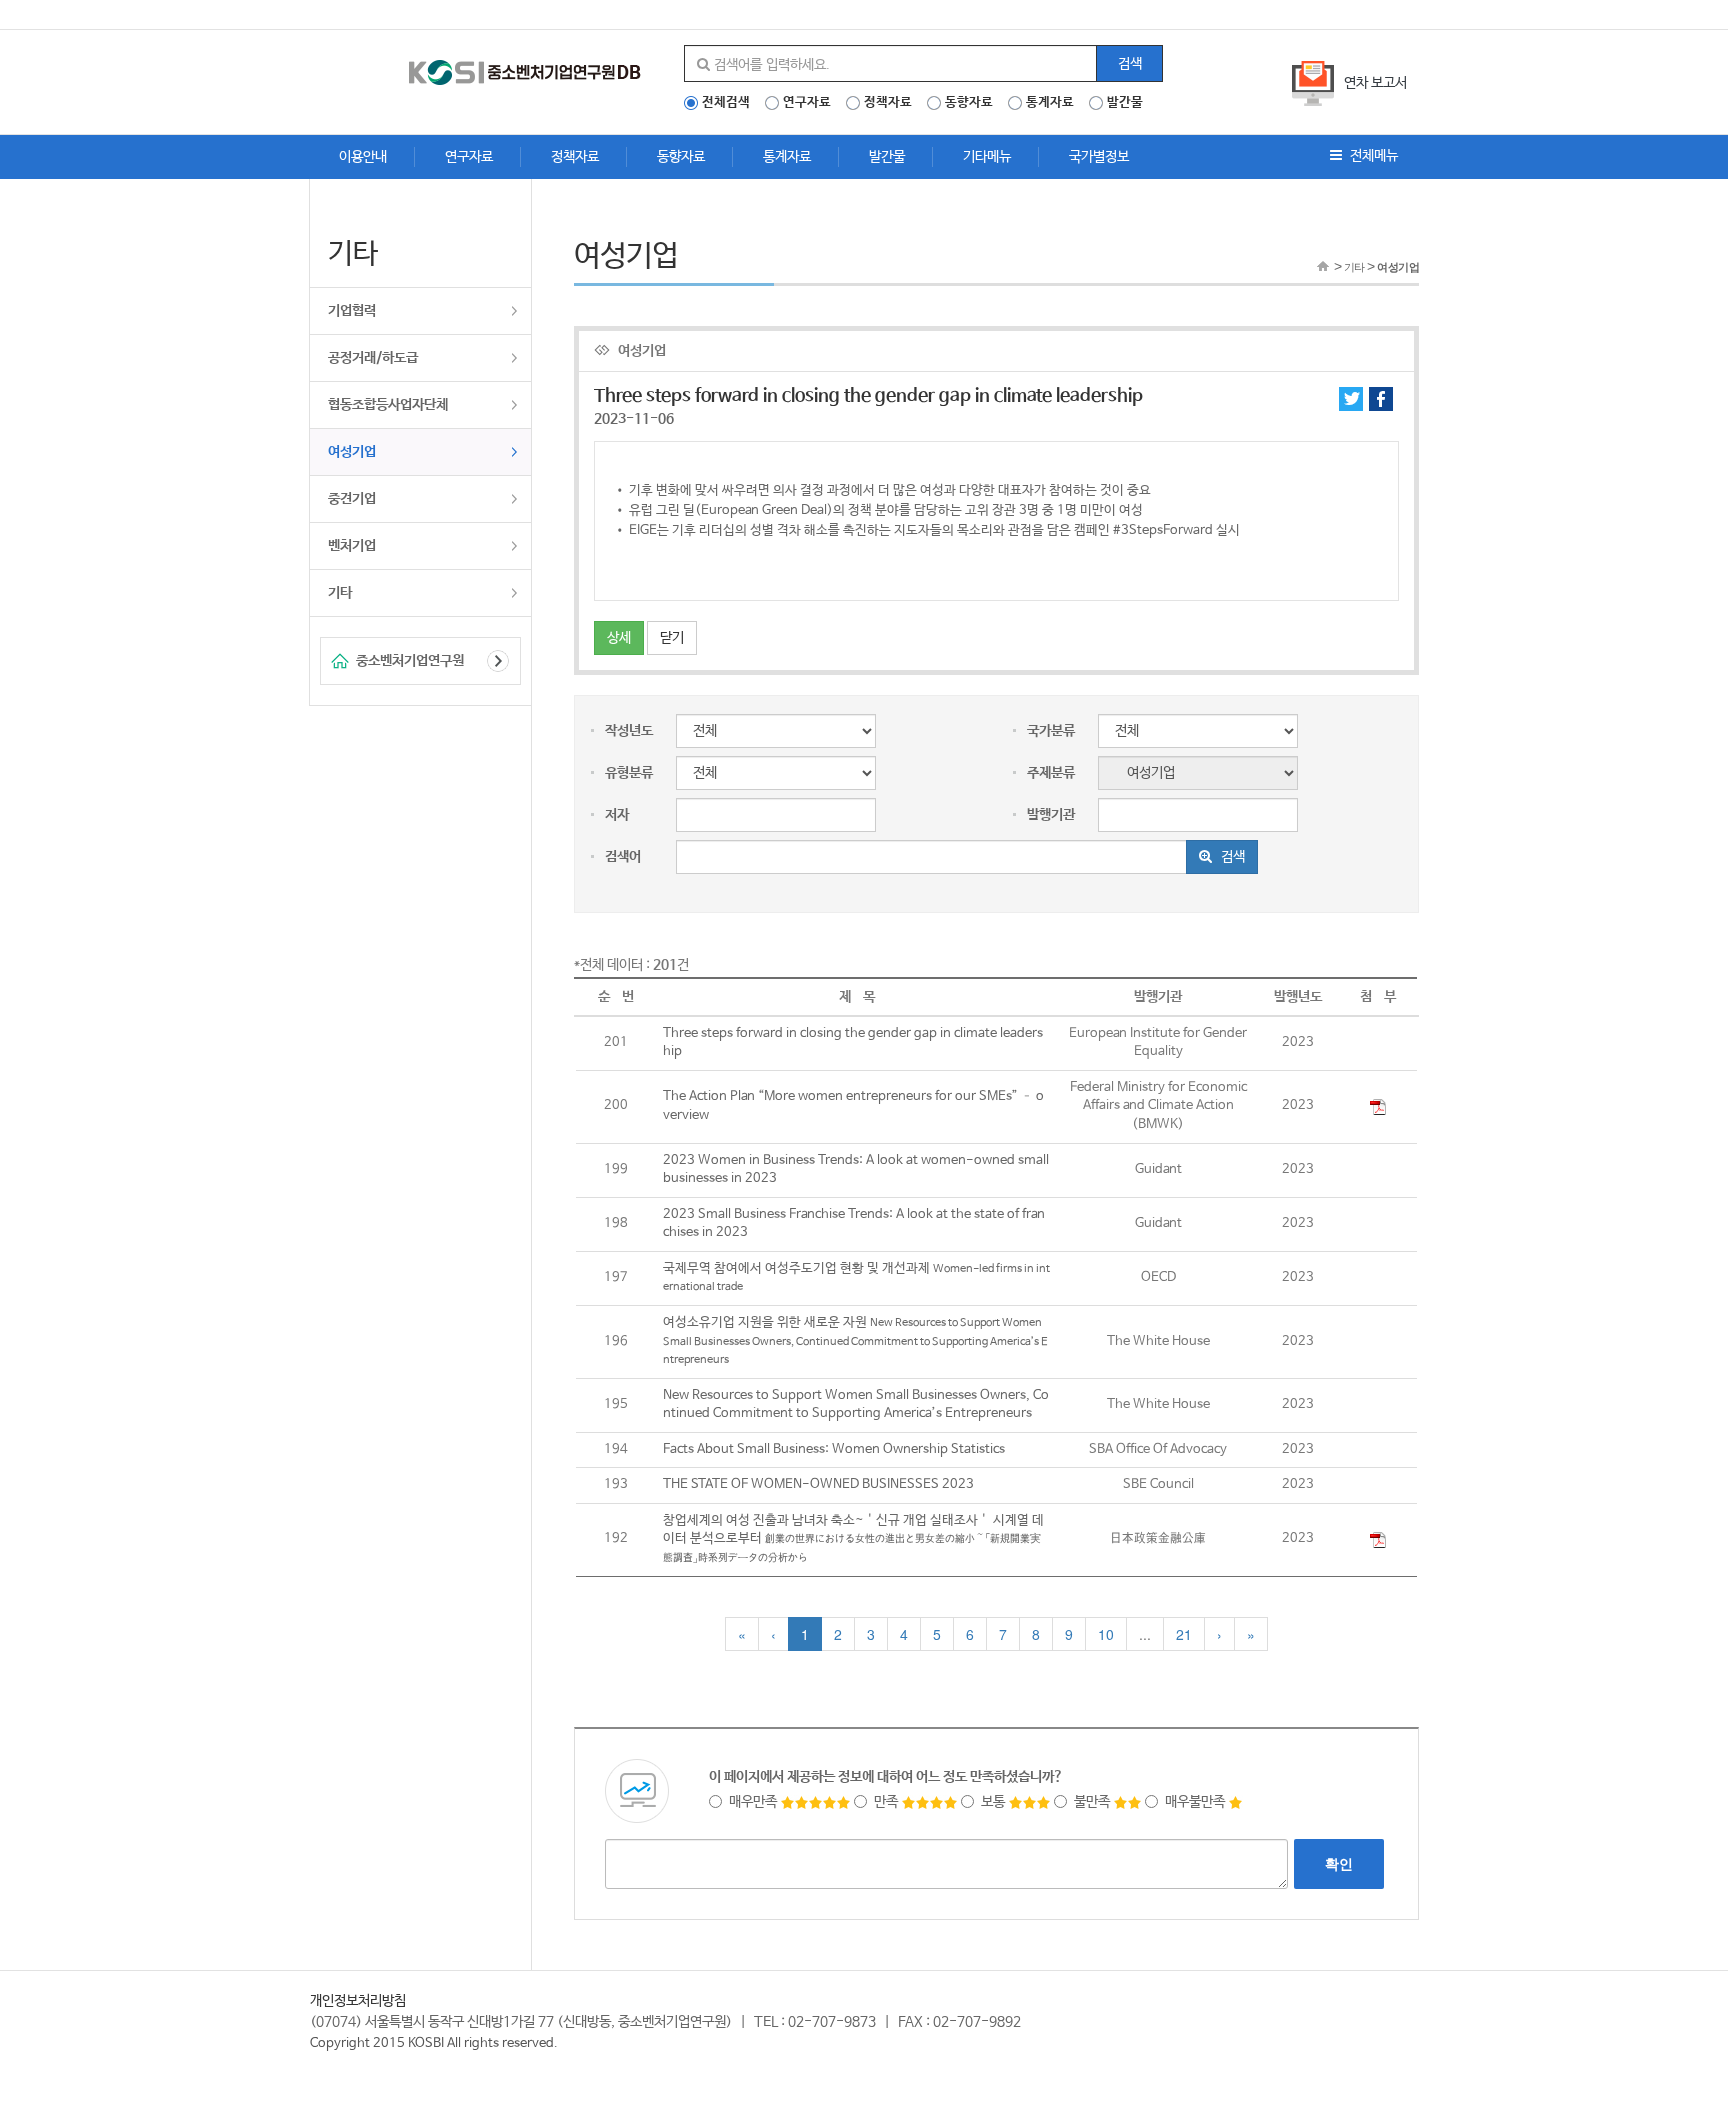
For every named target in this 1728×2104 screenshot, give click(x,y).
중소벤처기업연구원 (410, 661)
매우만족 (754, 1802)
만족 (887, 1802)
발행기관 (1051, 815)
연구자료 (807, 103)
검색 (1130, 64)
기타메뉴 (987, 157)
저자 (617, 815)
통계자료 (1050, 103)
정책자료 (888, 103)
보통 (994, 1802)
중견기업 (352, 499)
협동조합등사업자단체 (388, 405)
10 (1106, 1634)
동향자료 (969, 103)
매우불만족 (1196, 1802)
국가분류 (1051, 731)
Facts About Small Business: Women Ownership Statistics (834, 1449)
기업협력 (352, 311)
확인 (1339, 1864)
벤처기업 (352, 546)
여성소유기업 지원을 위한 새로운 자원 (855, 1340)
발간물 (1125, 103)
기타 (340, 593)
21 (1184, 1634)
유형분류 (629, 773)
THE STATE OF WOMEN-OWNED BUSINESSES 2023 (818, 1484)
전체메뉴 (1372, 156)
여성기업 (352, 452)
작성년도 (629, 731)
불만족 (1093, 1802)
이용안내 (363, 157)
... (1145, 1634)
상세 (619, 638)
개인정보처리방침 (358, 2001)
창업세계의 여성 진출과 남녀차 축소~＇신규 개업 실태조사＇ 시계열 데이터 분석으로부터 (853, 1538)
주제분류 (1051, 773)
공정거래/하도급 (373, 358)
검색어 (623, 857)
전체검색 (726, 103)
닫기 (672, 638)
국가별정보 (1099, 157)
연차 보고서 (1375, 83)
